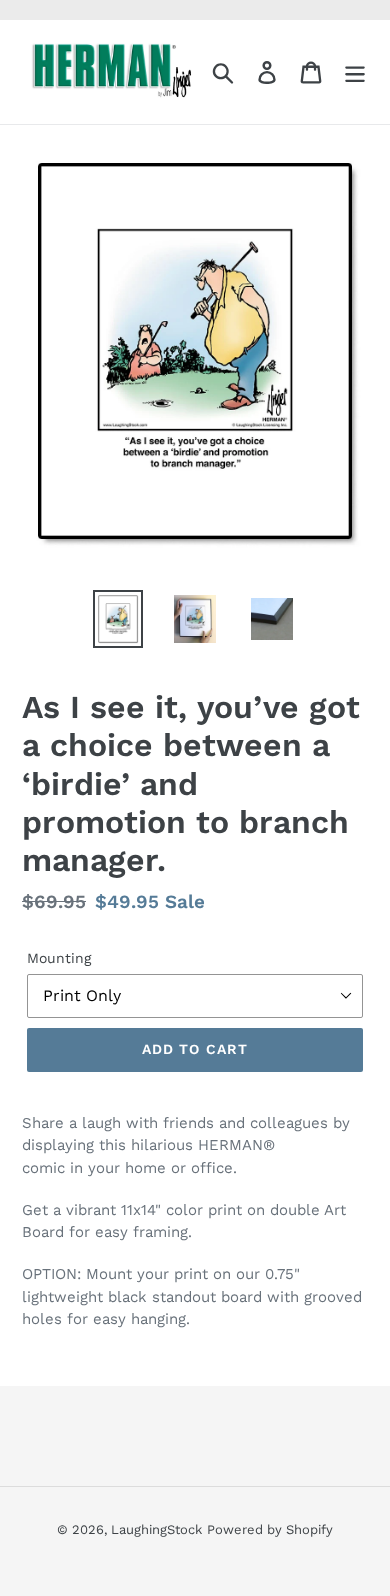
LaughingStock (156, 1529)
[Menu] (355, 72)
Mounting (59, 958)
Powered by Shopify (270, 1529)
